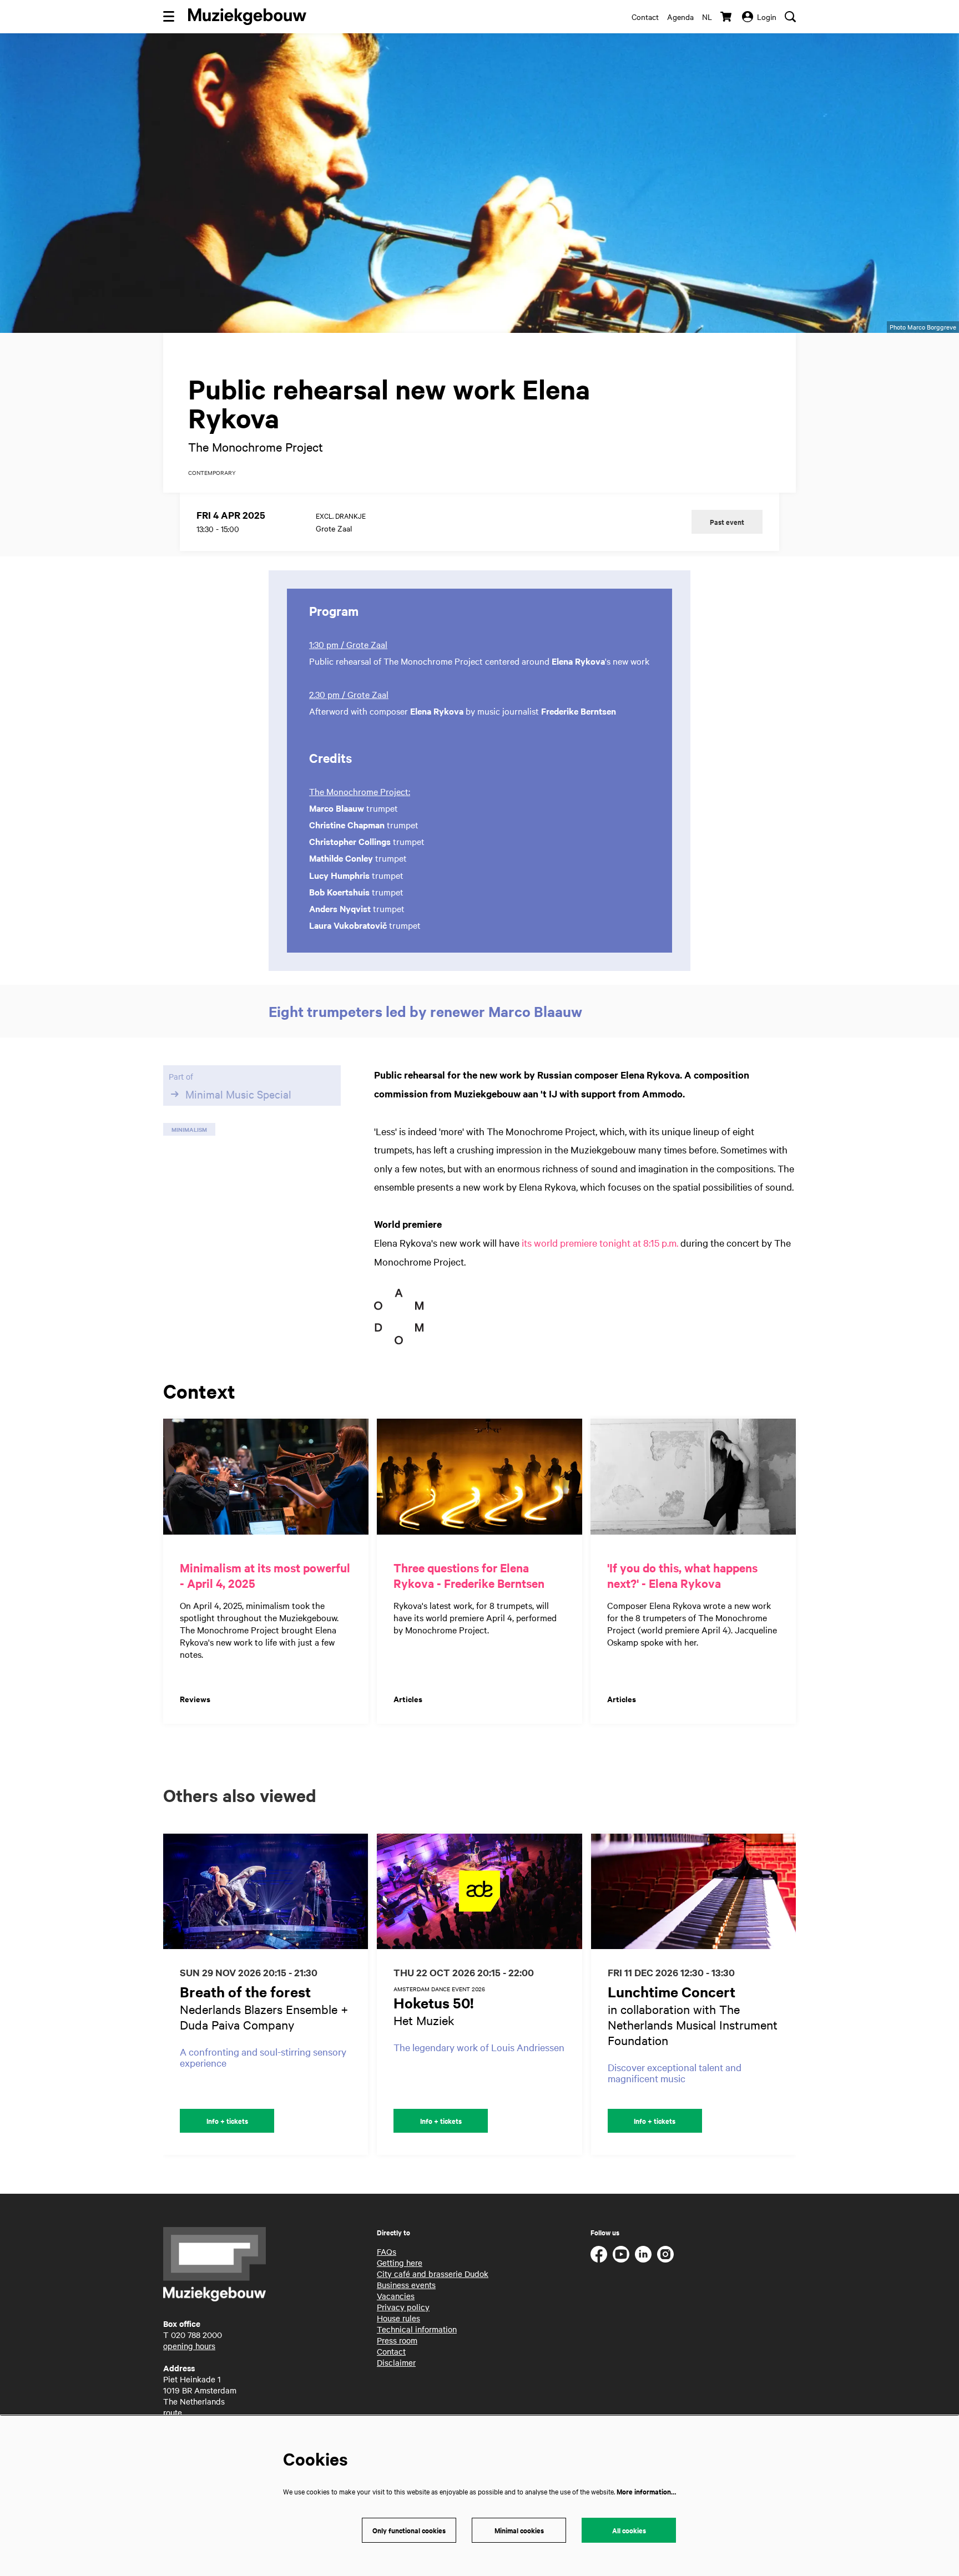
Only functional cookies (409, 2530)
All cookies (629, 2530)
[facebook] (599, 2254)
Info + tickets (227, 2121)
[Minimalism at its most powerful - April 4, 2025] (266, 1477)
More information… (646, 2491)
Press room (397, 2340)
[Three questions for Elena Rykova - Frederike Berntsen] (479, 1477)
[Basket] (727, 17)
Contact (645, 17)
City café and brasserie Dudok (433, 2274)
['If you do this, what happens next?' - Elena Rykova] (693, 1477)
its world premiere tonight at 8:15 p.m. (600, 1243)
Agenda (680, 17)
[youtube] (621, 2254)
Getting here (400, 2263)
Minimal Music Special (238, 1094)
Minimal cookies (519, 2530)
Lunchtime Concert (672, 1992)
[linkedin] (643, 2254)
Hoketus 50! (434, 2003)
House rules (398, 2318)
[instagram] (665, 2254)
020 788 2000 (196, 2335)
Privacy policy (403, 2307)
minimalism (189, 1129)
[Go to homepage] (247, 17)
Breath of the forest (245, 1992)
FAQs (387, 2251)
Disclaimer (396, 2362)
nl (707, 17)
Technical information (417, 2329)
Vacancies (396, 2296)
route (173, 2412)
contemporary (212, 473)
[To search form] (790, 17)
